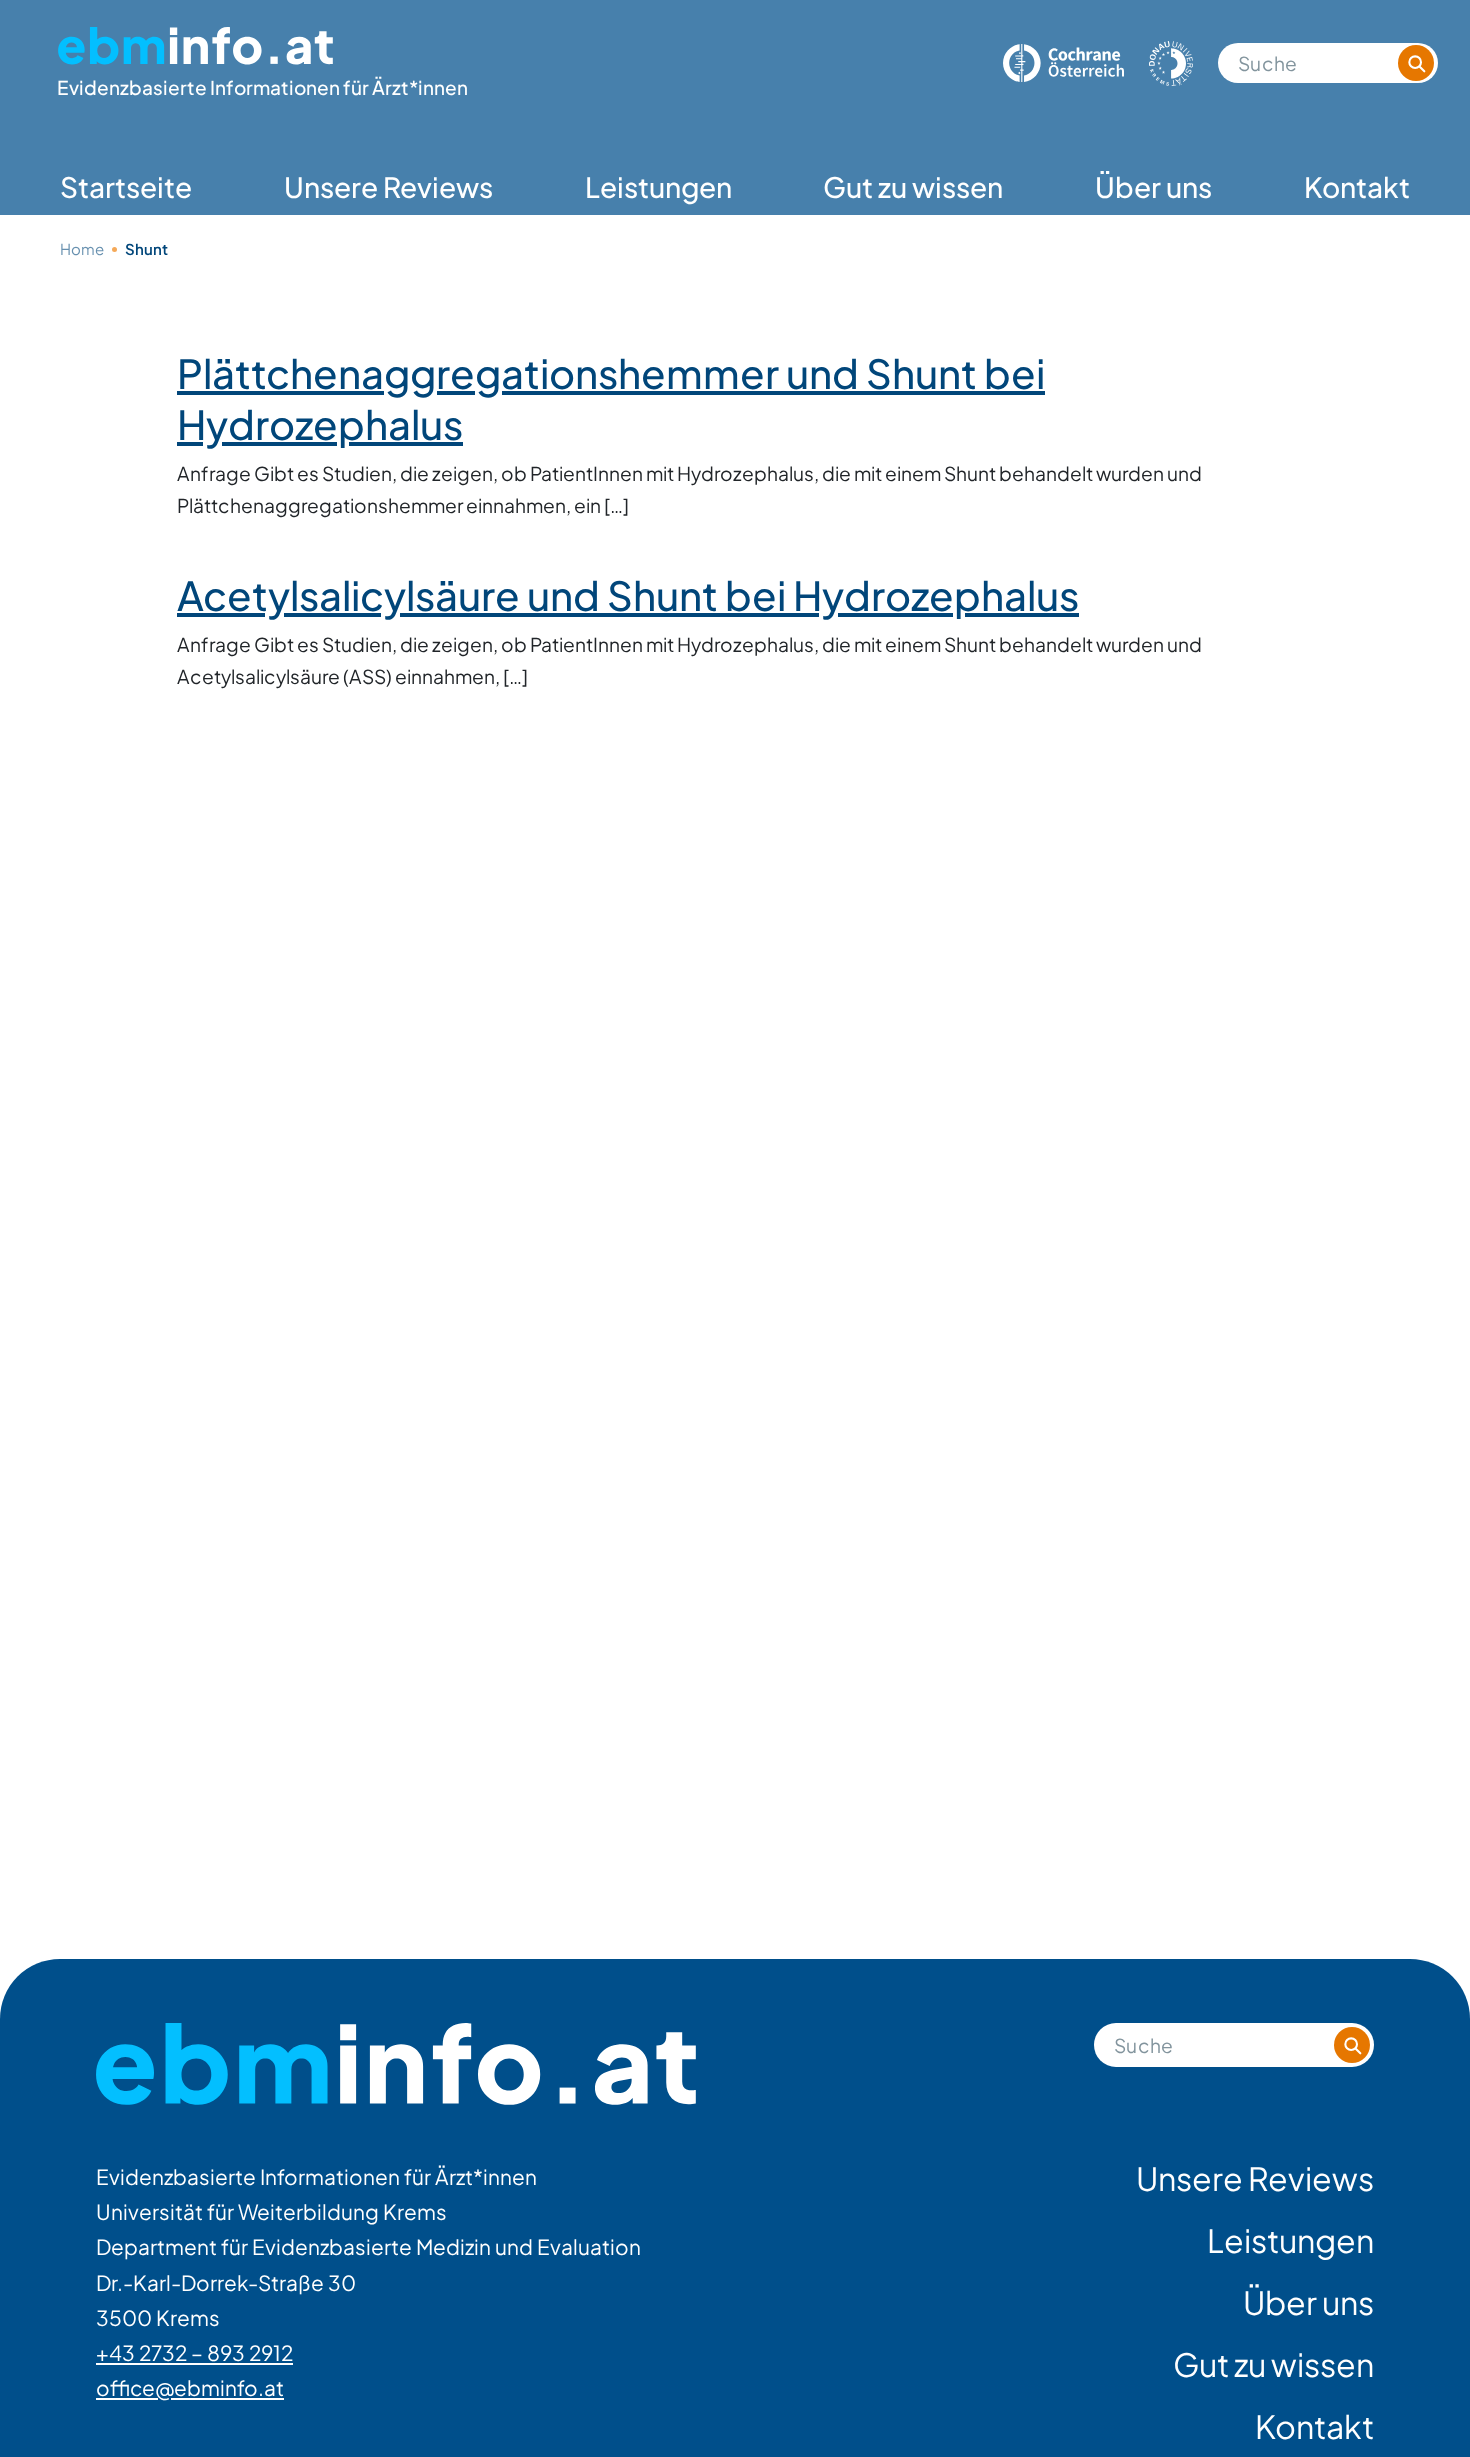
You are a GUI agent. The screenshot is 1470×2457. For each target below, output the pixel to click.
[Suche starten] (1416, 63)
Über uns (1153, 186)
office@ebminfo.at (190, 2387)
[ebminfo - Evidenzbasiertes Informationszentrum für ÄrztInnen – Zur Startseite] (396, 2064)
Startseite (126, 186)
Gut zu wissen (913, 186)
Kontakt (1357, 186)
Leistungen (658, 186)
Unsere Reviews (388, 186)
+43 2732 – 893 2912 (194, 2352)
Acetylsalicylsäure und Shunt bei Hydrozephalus (628, 594)
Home (82, 248)
